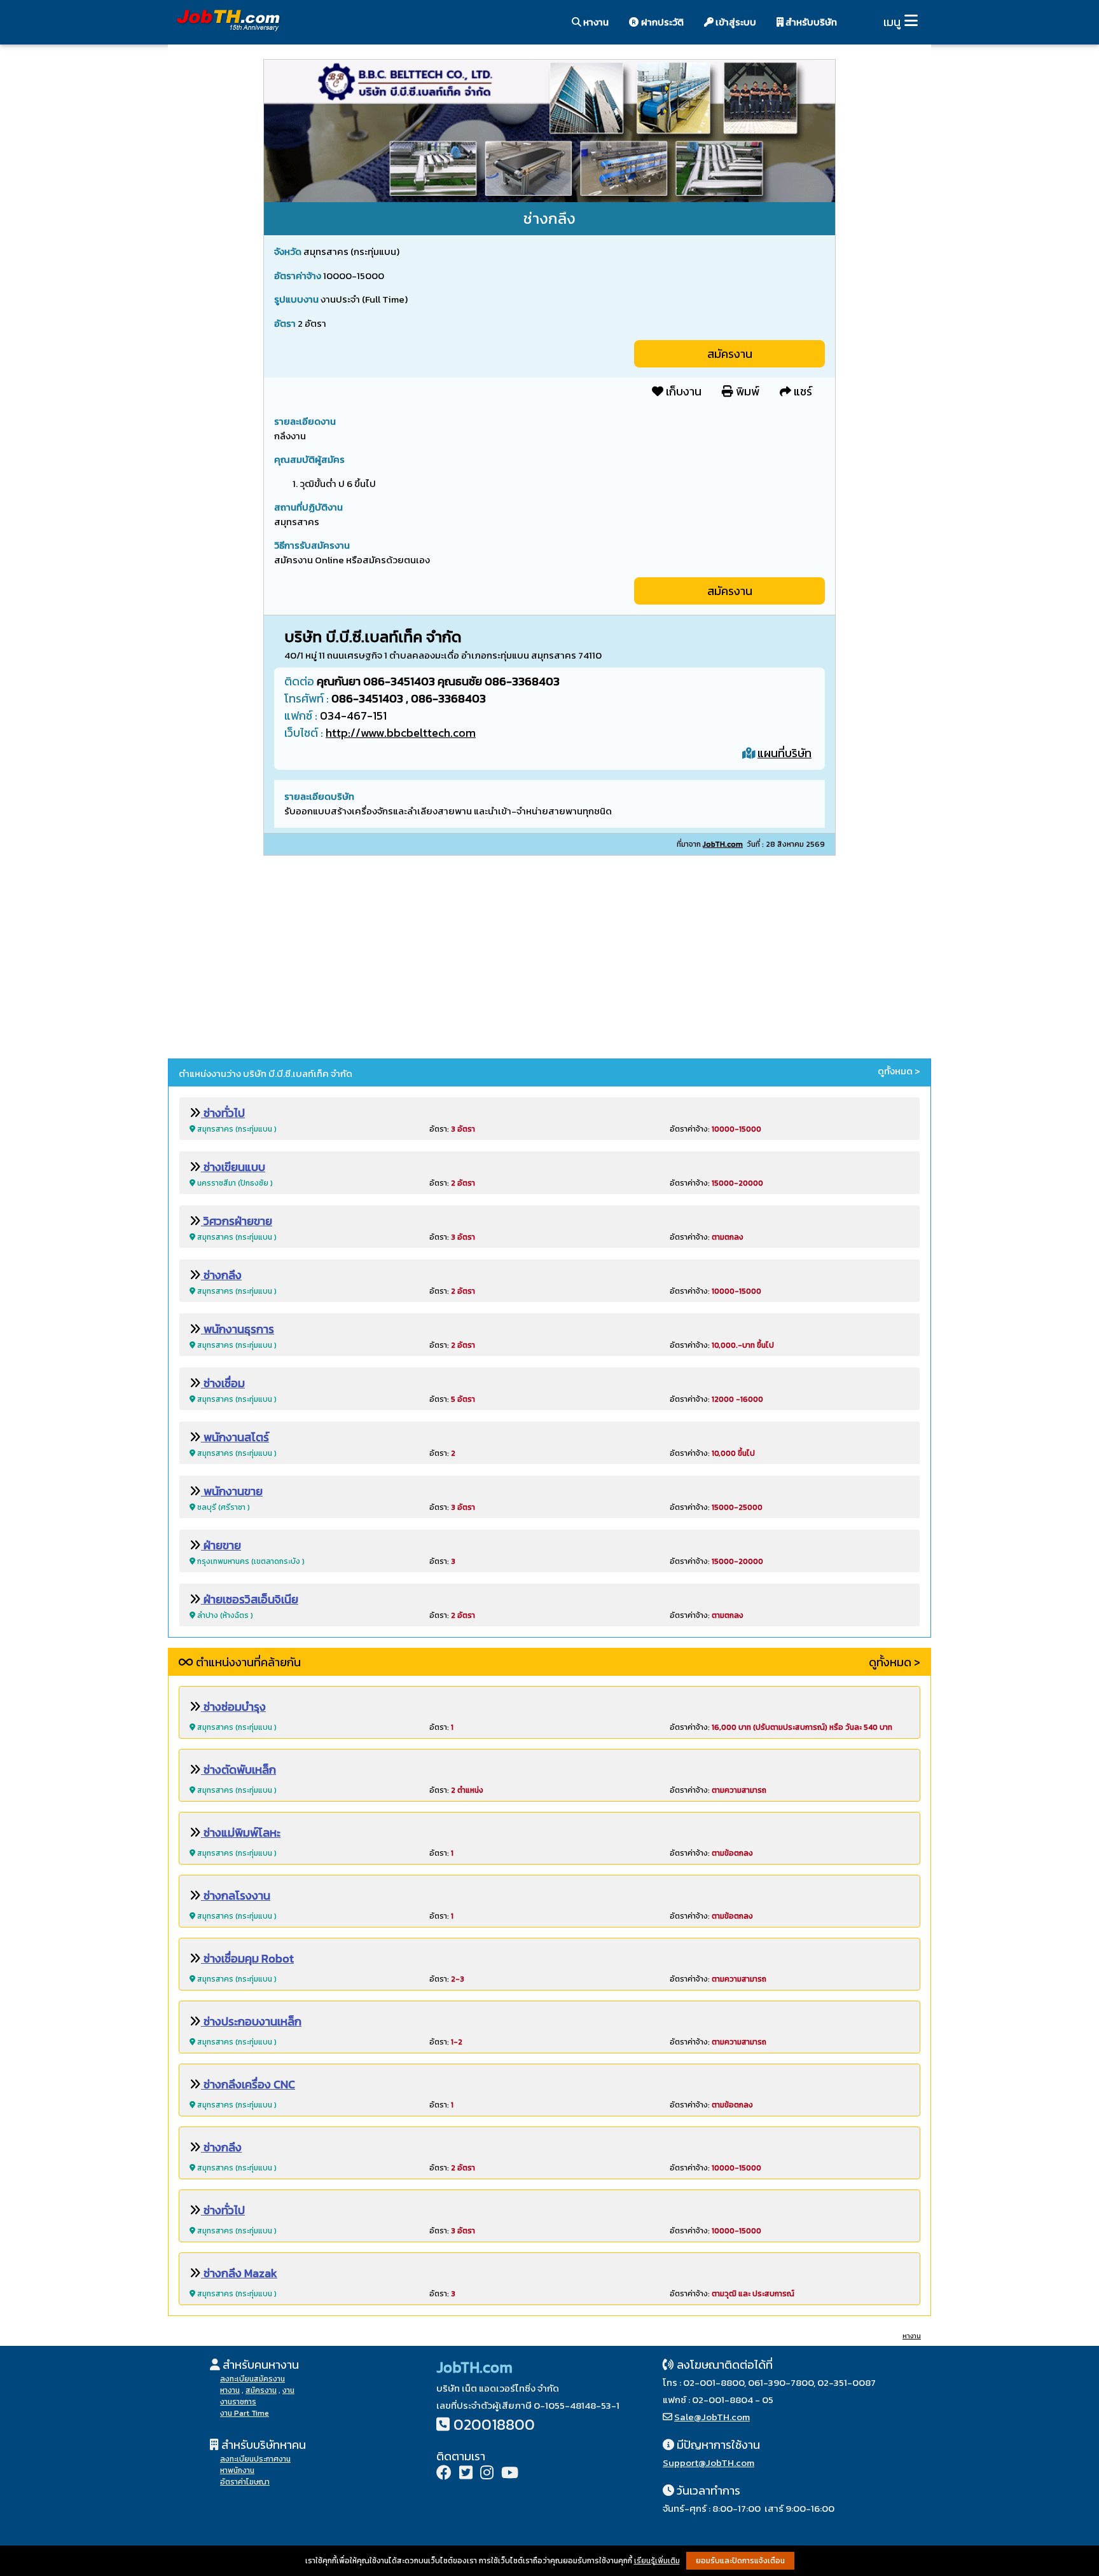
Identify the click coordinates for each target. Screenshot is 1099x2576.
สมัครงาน (730, 354)
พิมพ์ (746, 391)
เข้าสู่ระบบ (735, 22)
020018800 (494, 2424)
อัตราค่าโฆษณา (245, 2482)
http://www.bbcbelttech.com (401, 733)
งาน (288, 2390)
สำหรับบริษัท (810, 22)
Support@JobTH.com (708, 2463)
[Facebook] (444, 2474)
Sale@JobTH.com (712, 2417)
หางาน (595, 22)
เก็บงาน (682, 391)
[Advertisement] (549, 959)
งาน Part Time (245, 2413)
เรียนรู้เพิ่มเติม (657, 2561)
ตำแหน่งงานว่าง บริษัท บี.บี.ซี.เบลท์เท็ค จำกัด (266, 1073)
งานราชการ (238, 2402)
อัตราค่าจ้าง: (715, 1129)
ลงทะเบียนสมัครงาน (252, 2379)
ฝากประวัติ (661, 22)
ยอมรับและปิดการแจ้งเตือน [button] (740, 2561)
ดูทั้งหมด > (899, 1071)
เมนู (892, 22)
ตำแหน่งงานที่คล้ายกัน (247, 1662)
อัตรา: (452, 1129)
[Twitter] (466, 2474)
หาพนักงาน (237, 2470)
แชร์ (802, 391)
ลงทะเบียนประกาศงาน (255, 2459)
